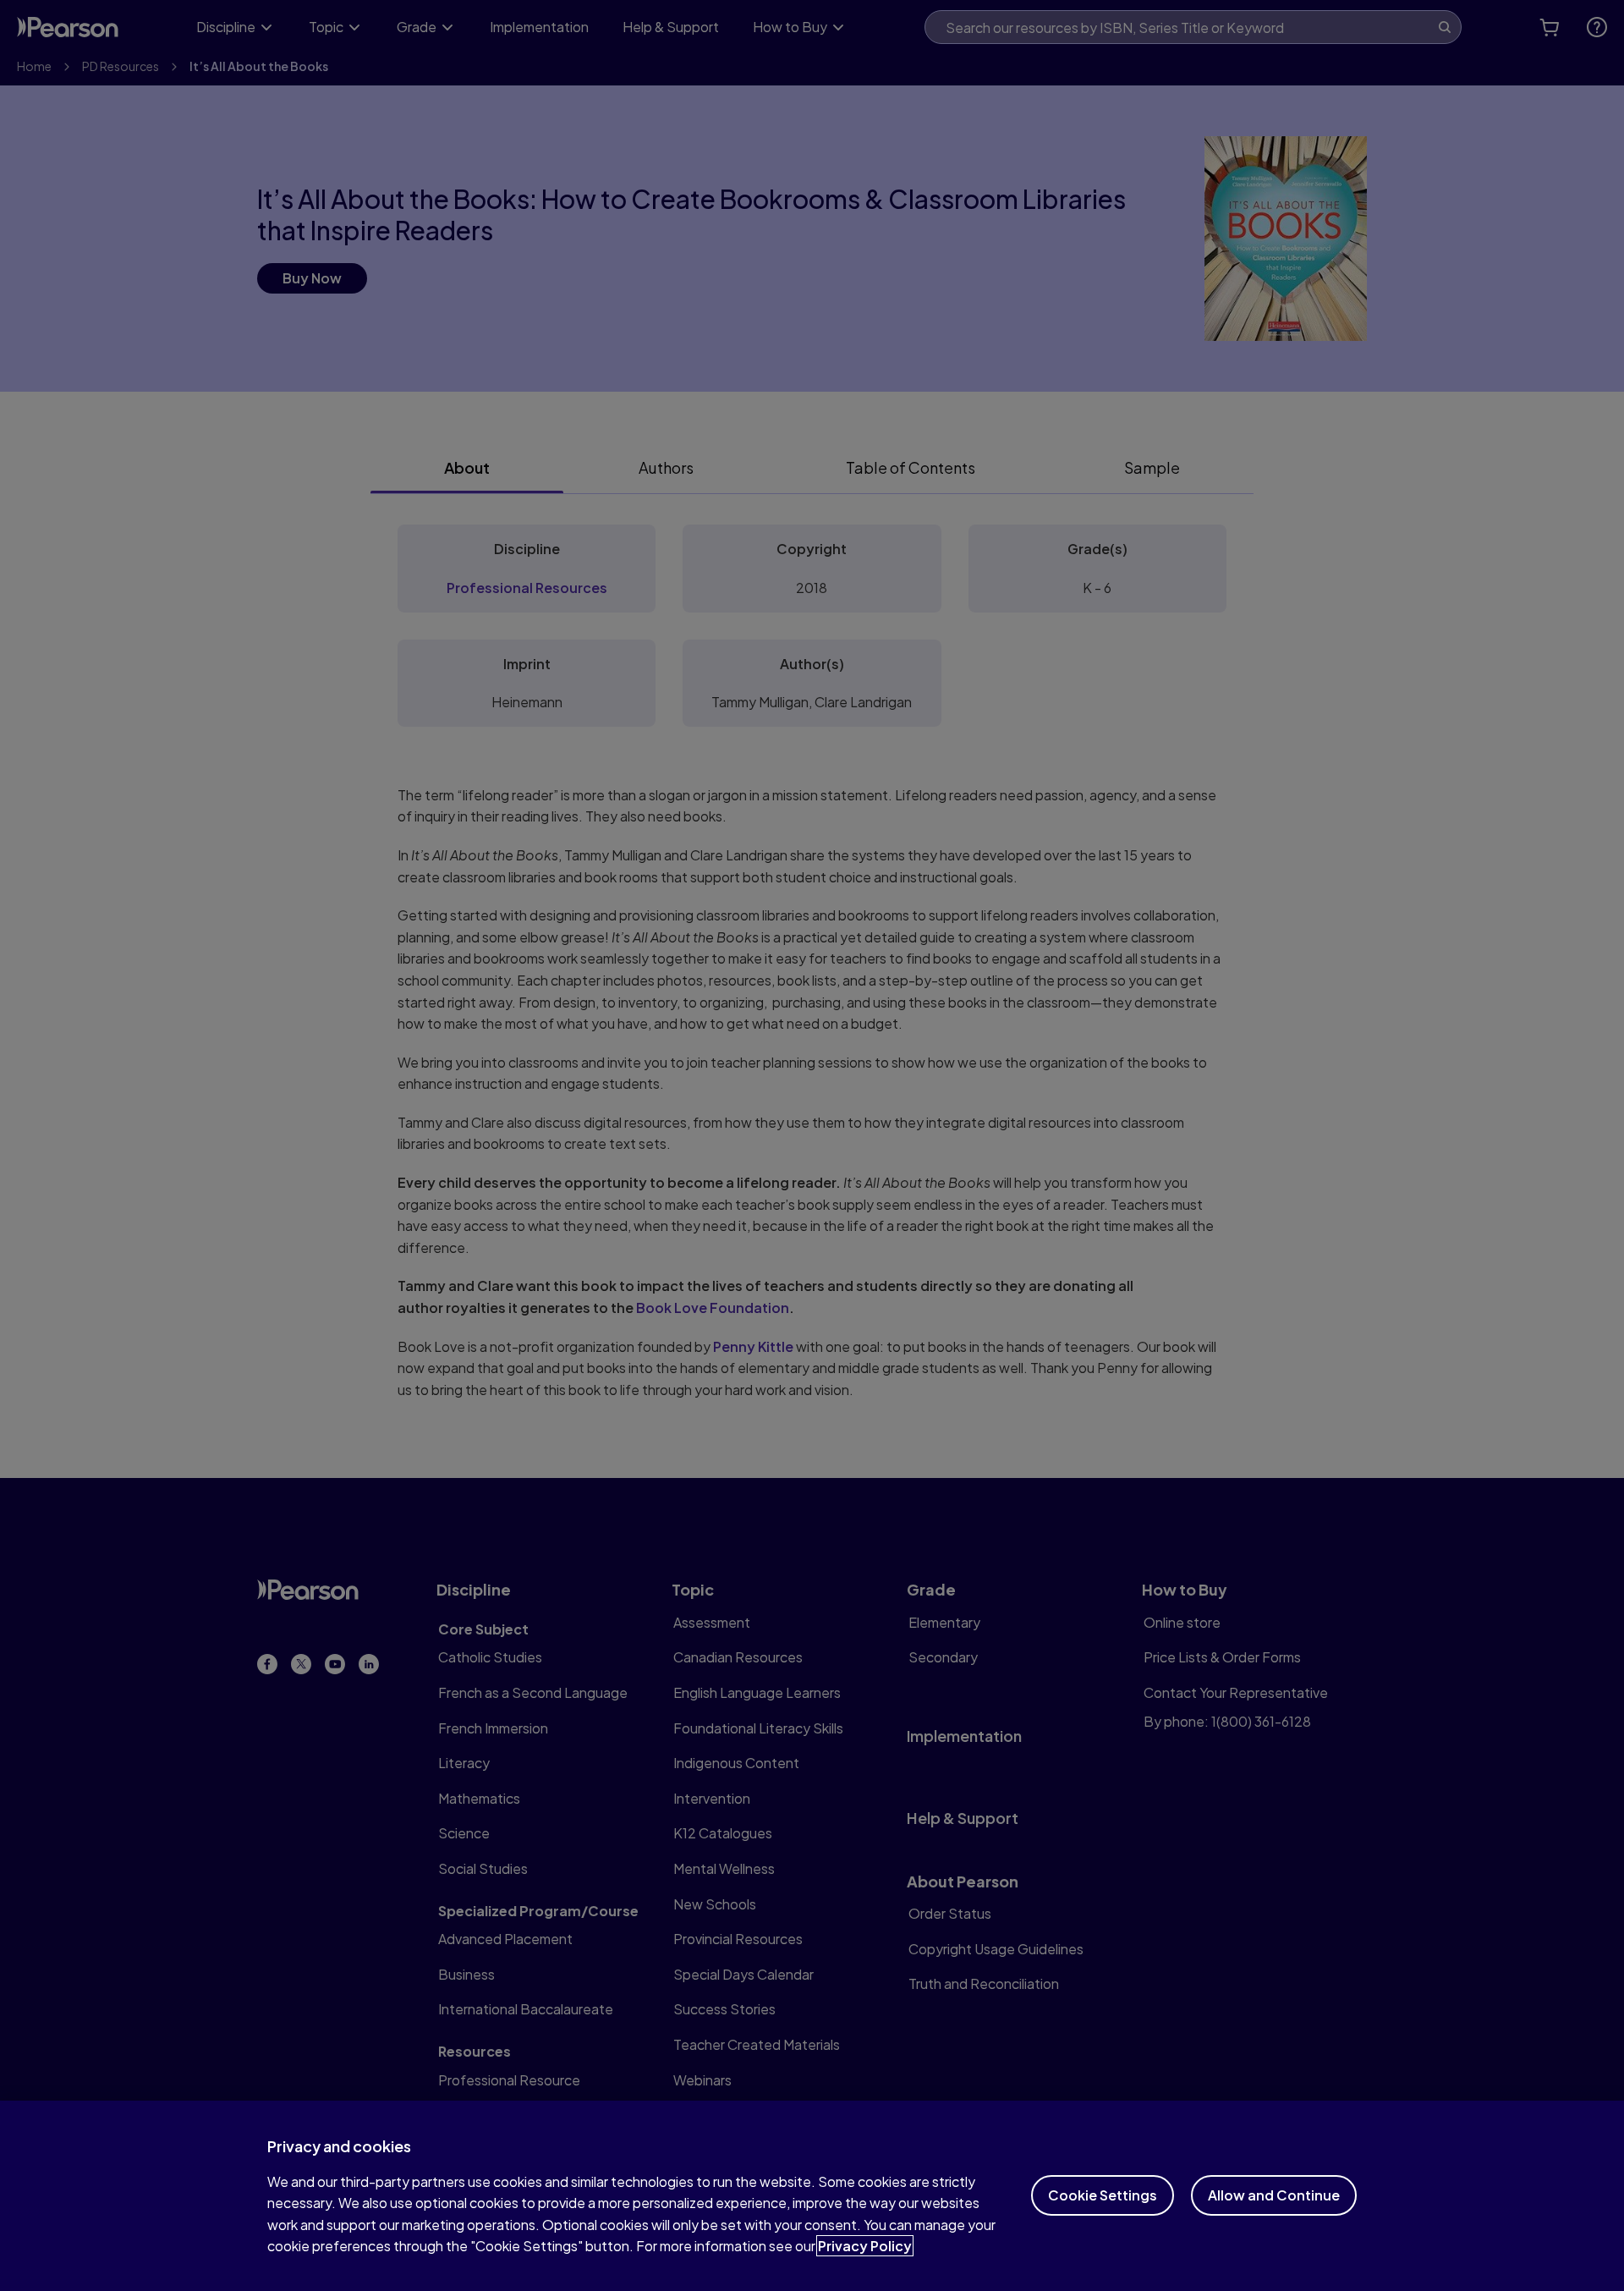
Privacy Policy (865, 2246)
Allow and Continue (1274, 2195)
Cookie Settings (1103, 2195)
